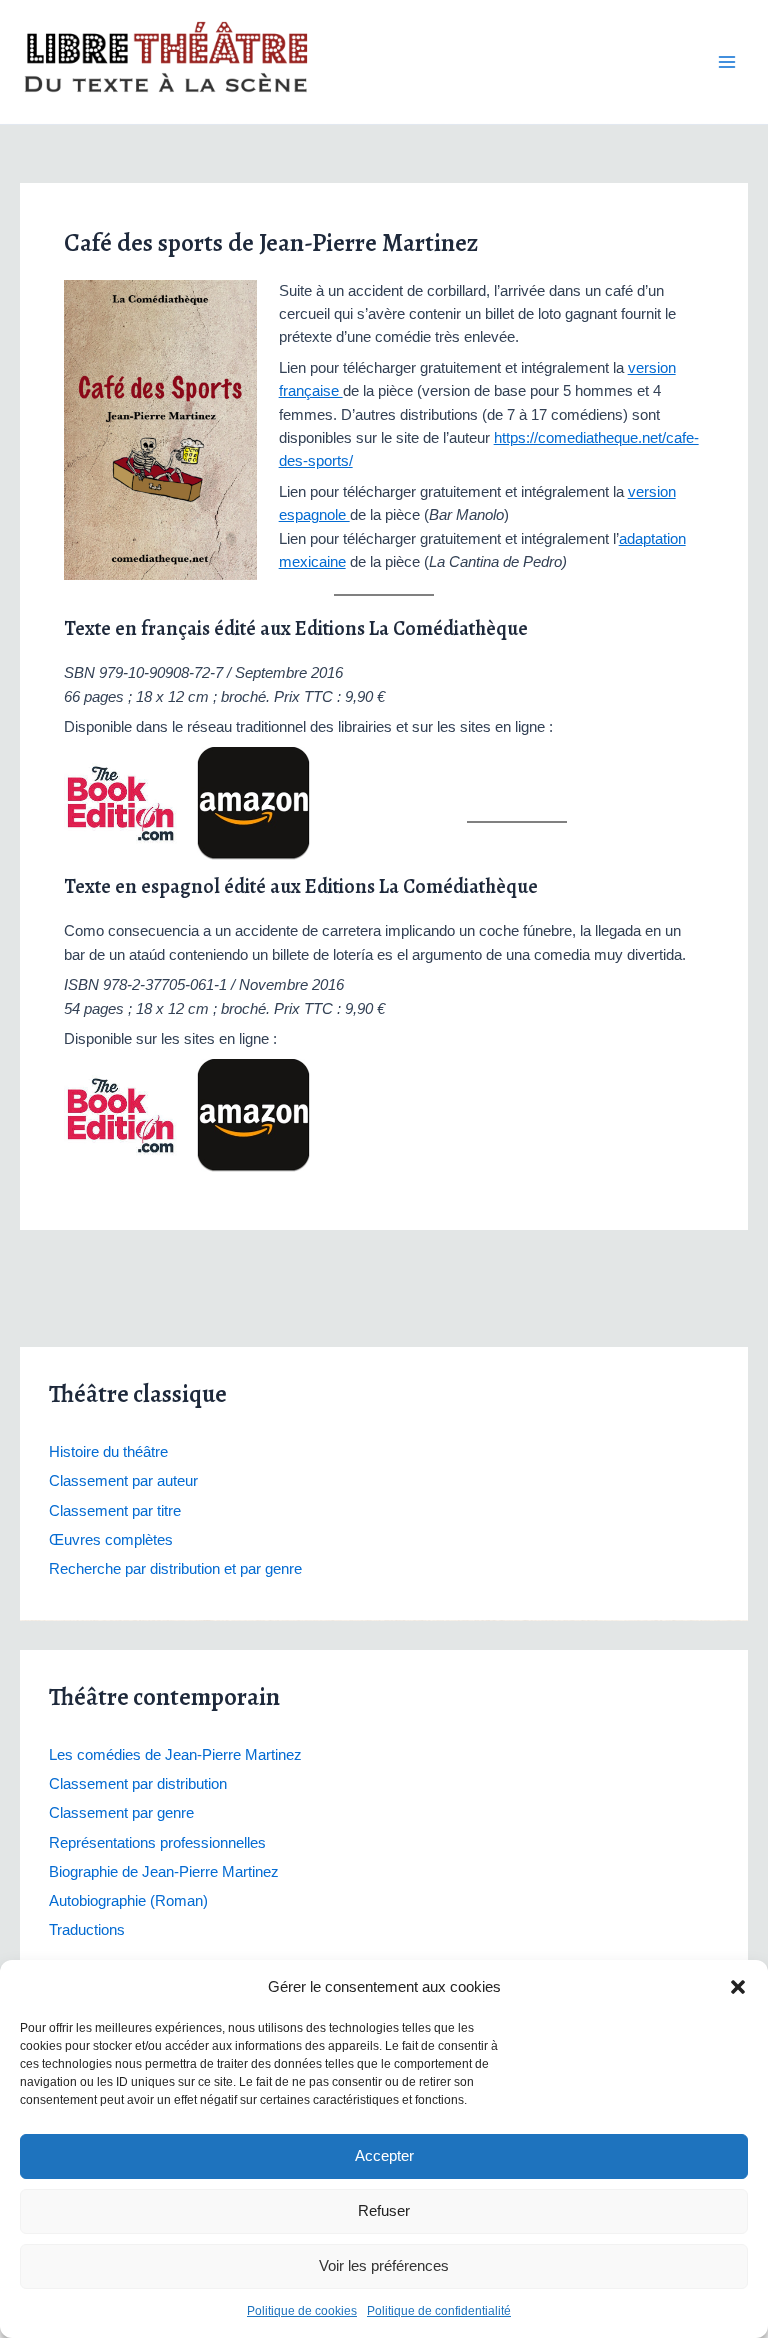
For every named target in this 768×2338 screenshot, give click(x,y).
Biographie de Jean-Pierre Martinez (164, 1872)
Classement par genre (121, 1813)
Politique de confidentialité (439, 2311)
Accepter (384, 2155)
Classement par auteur (123, 1481)
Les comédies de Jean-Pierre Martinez (175, 1755)
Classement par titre (115, 1511)
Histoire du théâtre (108, 1452)
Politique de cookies (302, 2311)
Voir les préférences (384, 2265)
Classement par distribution (138, 1784)
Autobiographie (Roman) (128, 1901)
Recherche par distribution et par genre (175, 1569)
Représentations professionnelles (157, 1843)
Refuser (384, 2210)
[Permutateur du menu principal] (727, 62)
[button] (738, 1987)
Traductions (87, 1930)
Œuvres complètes (111, 1540)
